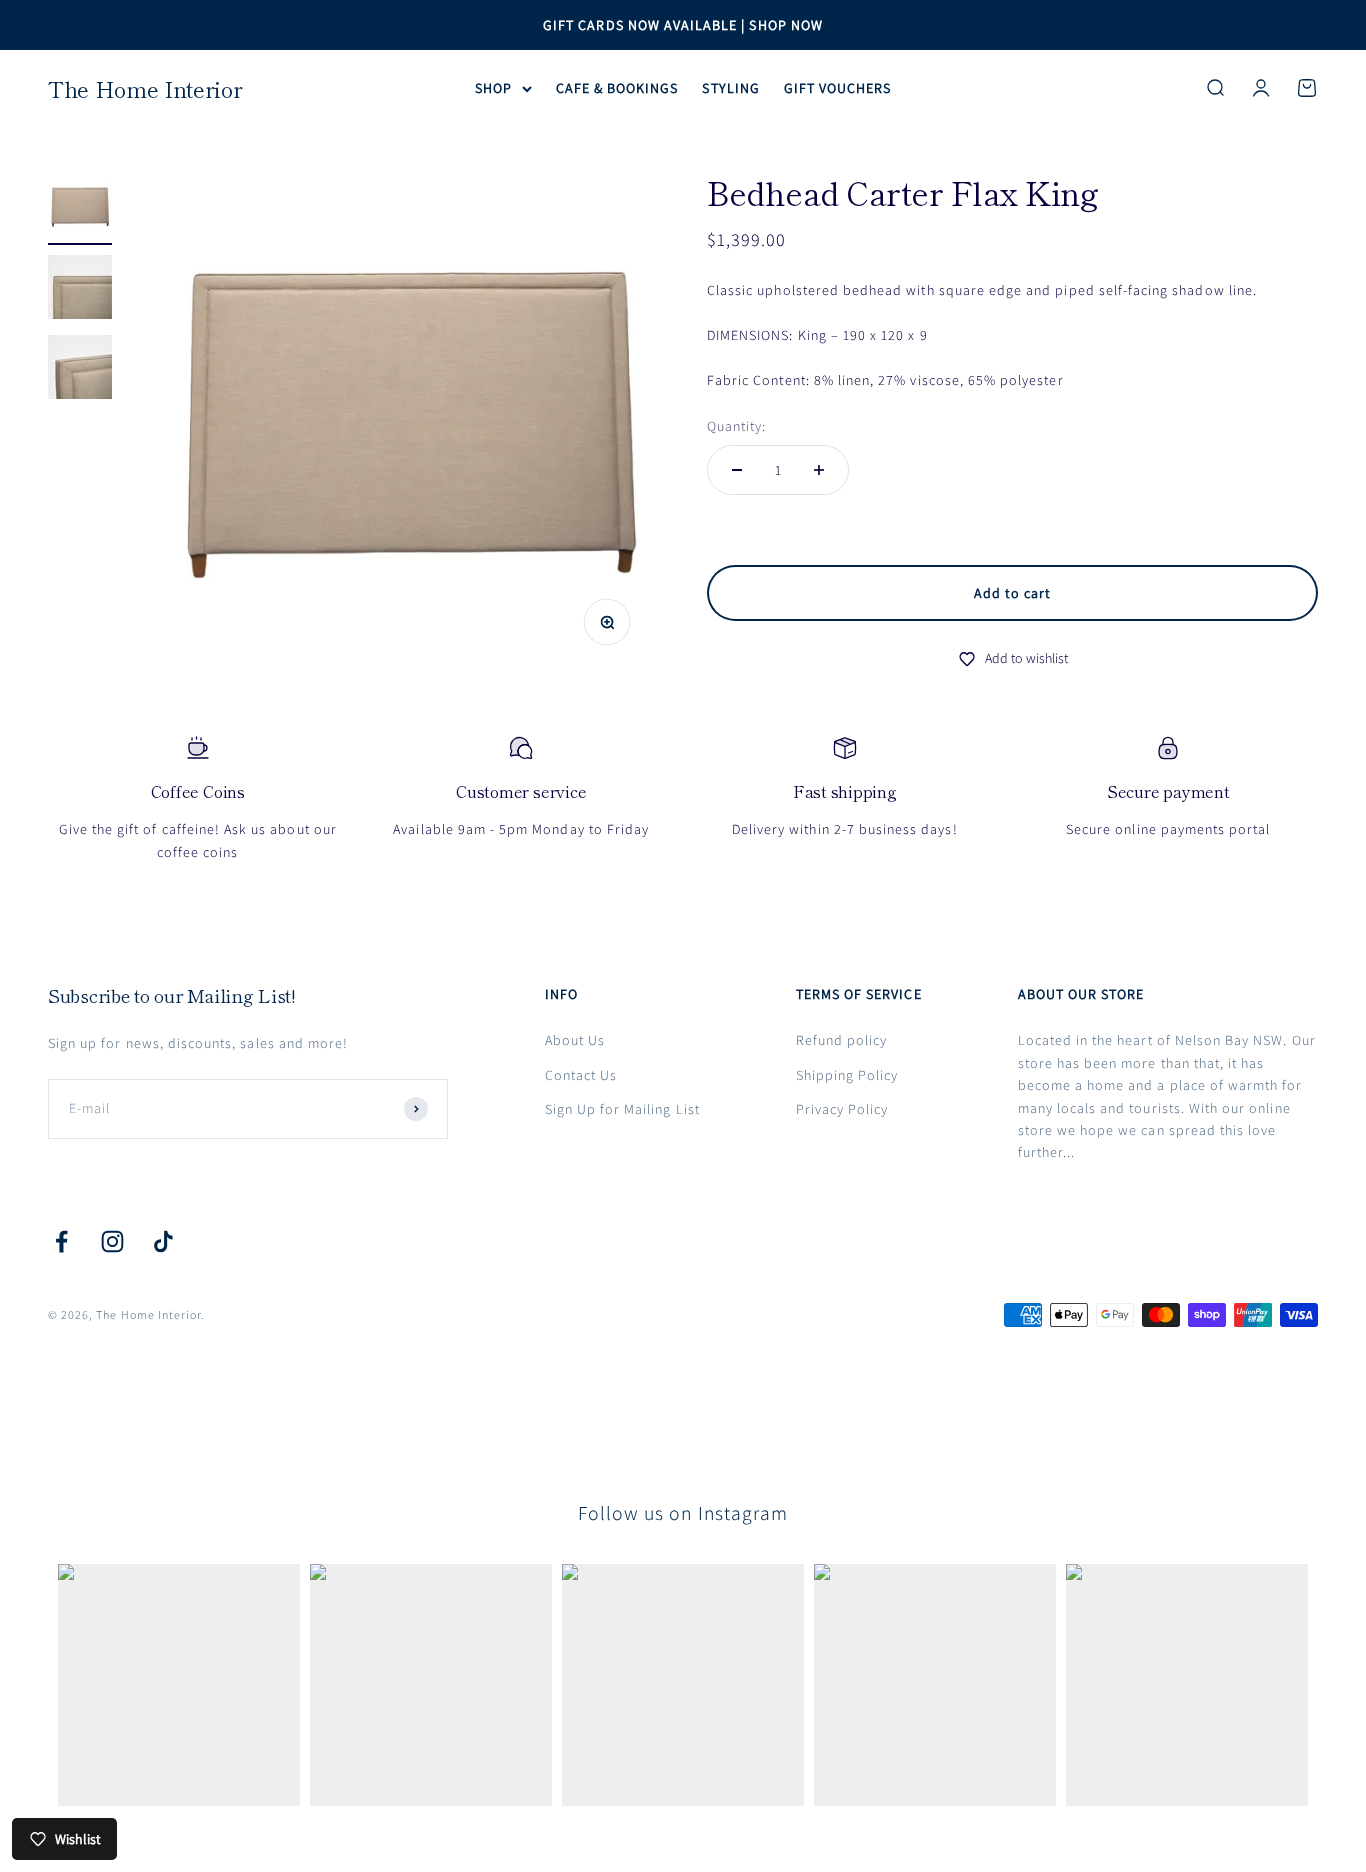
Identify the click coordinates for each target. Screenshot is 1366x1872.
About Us (575, 1040)
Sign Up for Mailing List (622, 1109)
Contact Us (581, 1075)
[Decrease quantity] (737, 470)
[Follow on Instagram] (112, 1241)
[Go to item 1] (80, 210)
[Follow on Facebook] (61, 1241)
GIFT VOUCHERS (838, 88)
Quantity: (736, 426)
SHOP (493, 88)
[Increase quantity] (819, 470)
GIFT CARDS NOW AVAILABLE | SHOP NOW (683, 25)
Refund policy (842, 1040)
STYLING (730, 88)
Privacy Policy (842, 1109)
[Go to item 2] (80, 290)
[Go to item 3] (80, 370)
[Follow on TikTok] (163, 1241)
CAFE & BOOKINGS (617, 88)
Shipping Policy (847, 1075)
